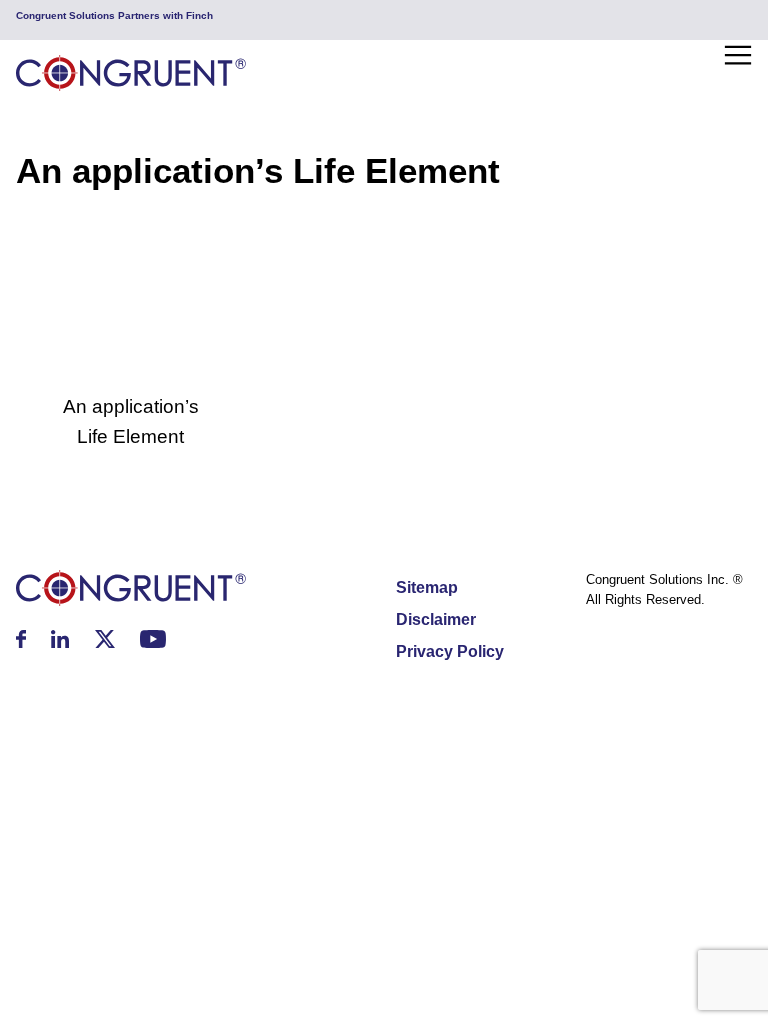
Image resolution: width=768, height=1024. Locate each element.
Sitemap (427, 587)
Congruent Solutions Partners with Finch (114, 15)
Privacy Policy (450, 651)
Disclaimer (436, 619)
